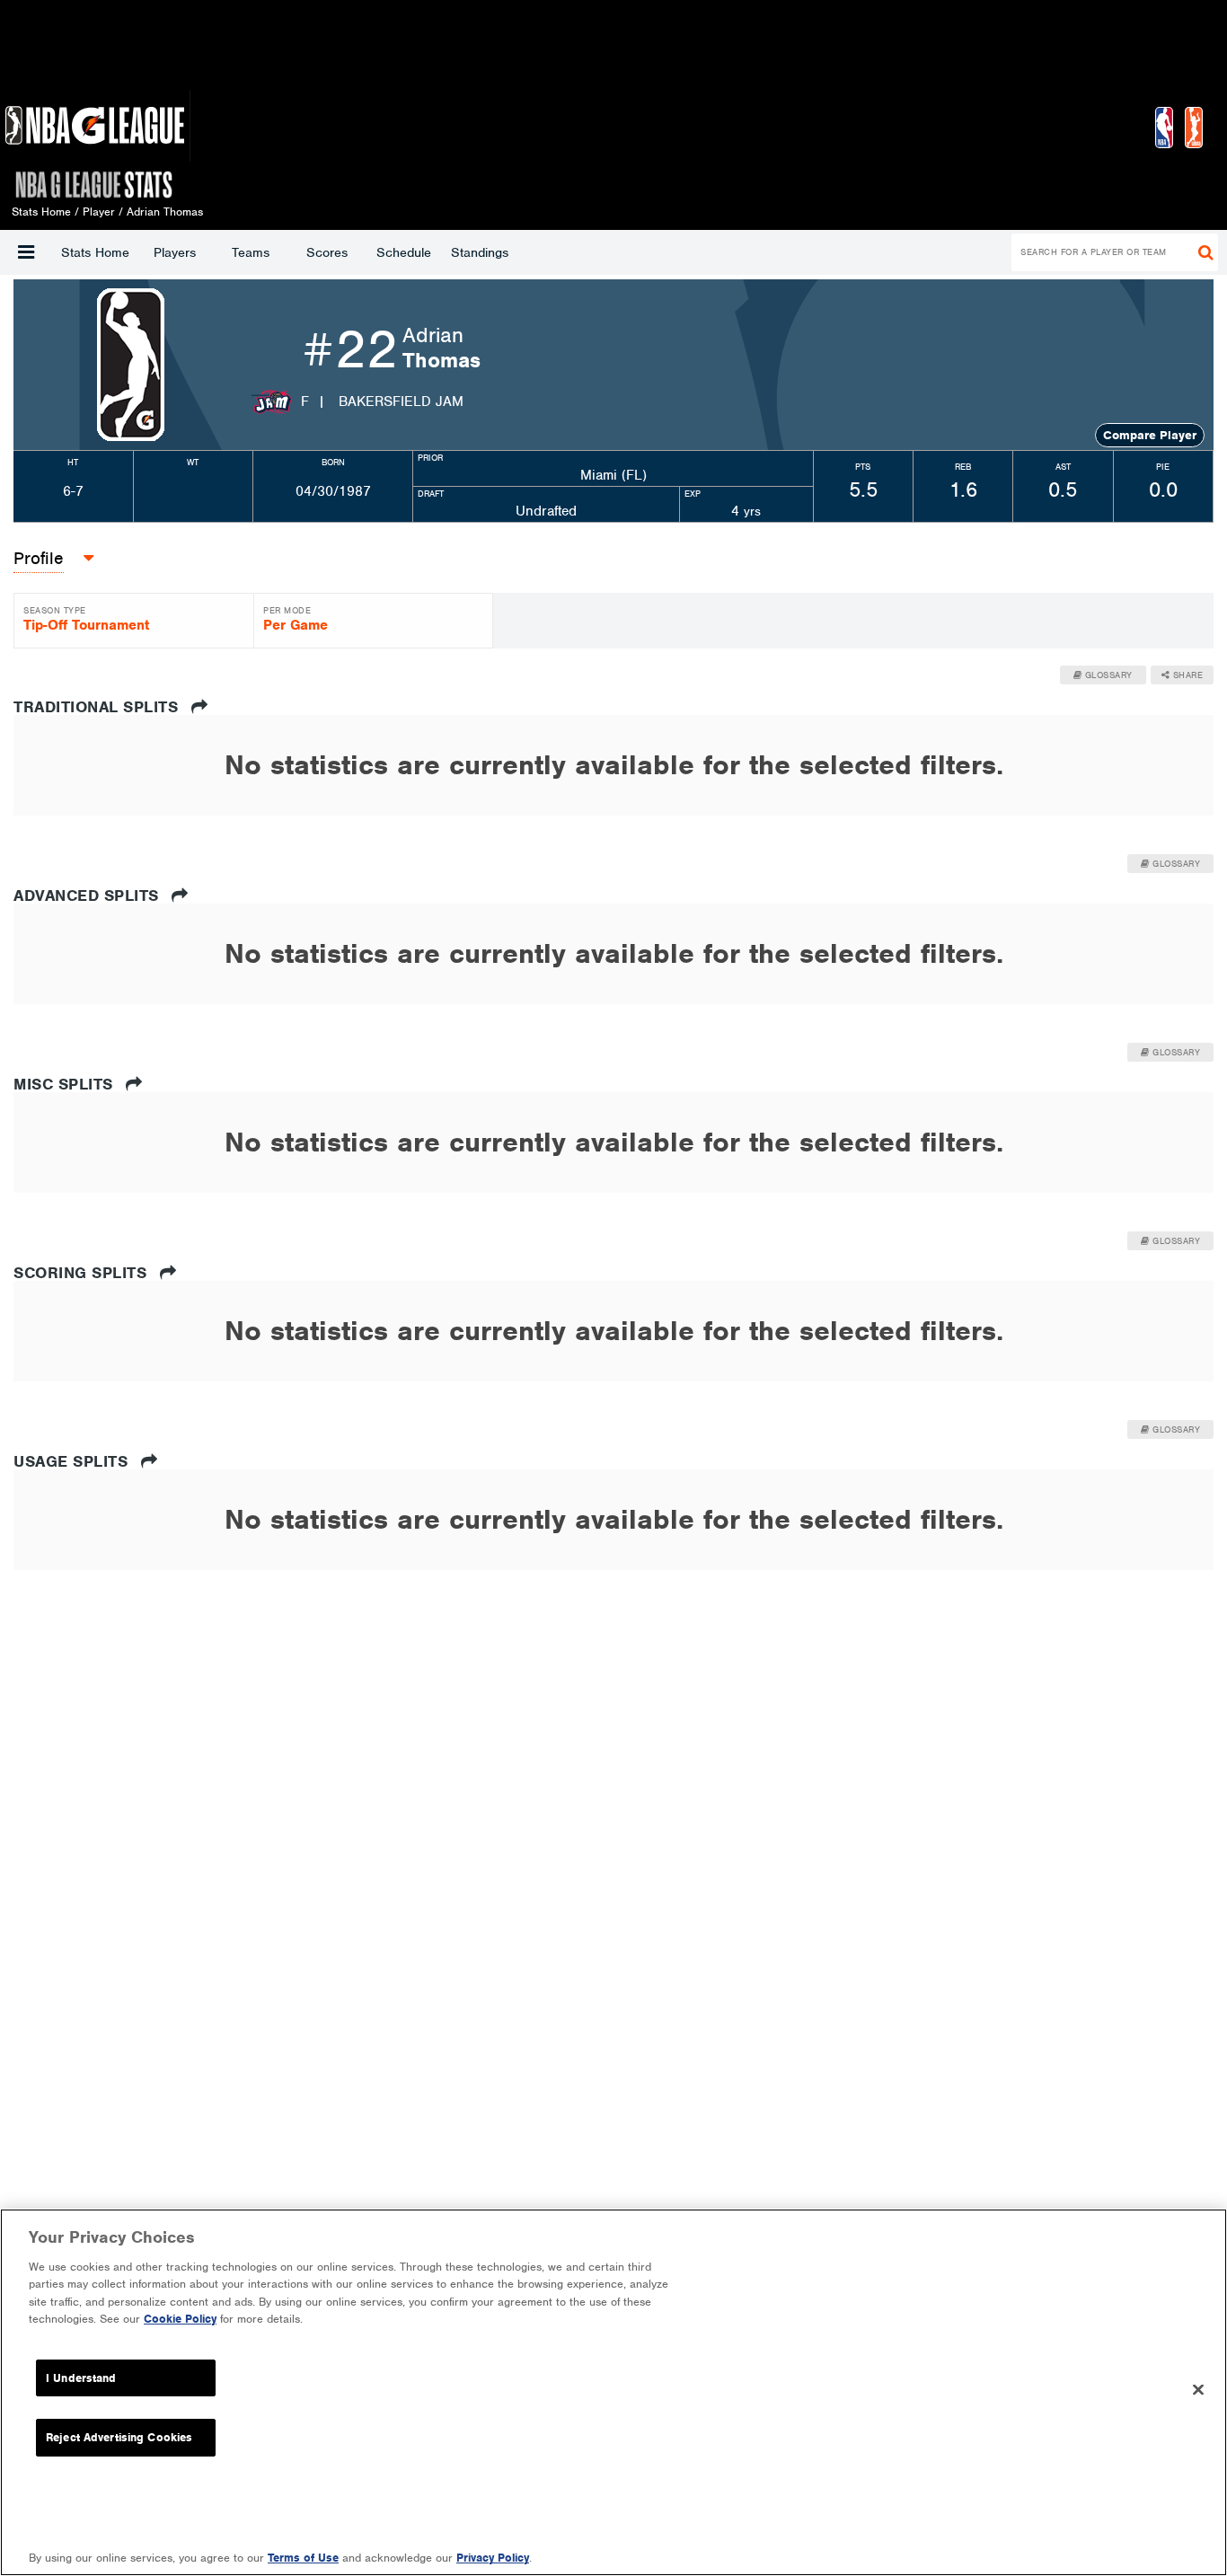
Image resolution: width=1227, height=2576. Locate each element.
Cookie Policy (180, 2319)
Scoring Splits (83, 1273)
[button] (26, 252)
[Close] (1198, 2390)
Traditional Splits (98, 707)
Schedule (404, 252)
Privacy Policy (493, 2558)
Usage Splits (73, 1461)
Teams (251, 252)
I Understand (81, 2378)
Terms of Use (303, 2558)
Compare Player (1150, 435)
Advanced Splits (88, 895)
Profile (39, 558)
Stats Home (95, 252)
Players (175, 252)
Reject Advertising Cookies (119, 2437)
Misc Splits (66, 1084)
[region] (613, 2392)
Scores (327, 252)
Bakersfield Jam (401, 401)
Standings (480, 252)
